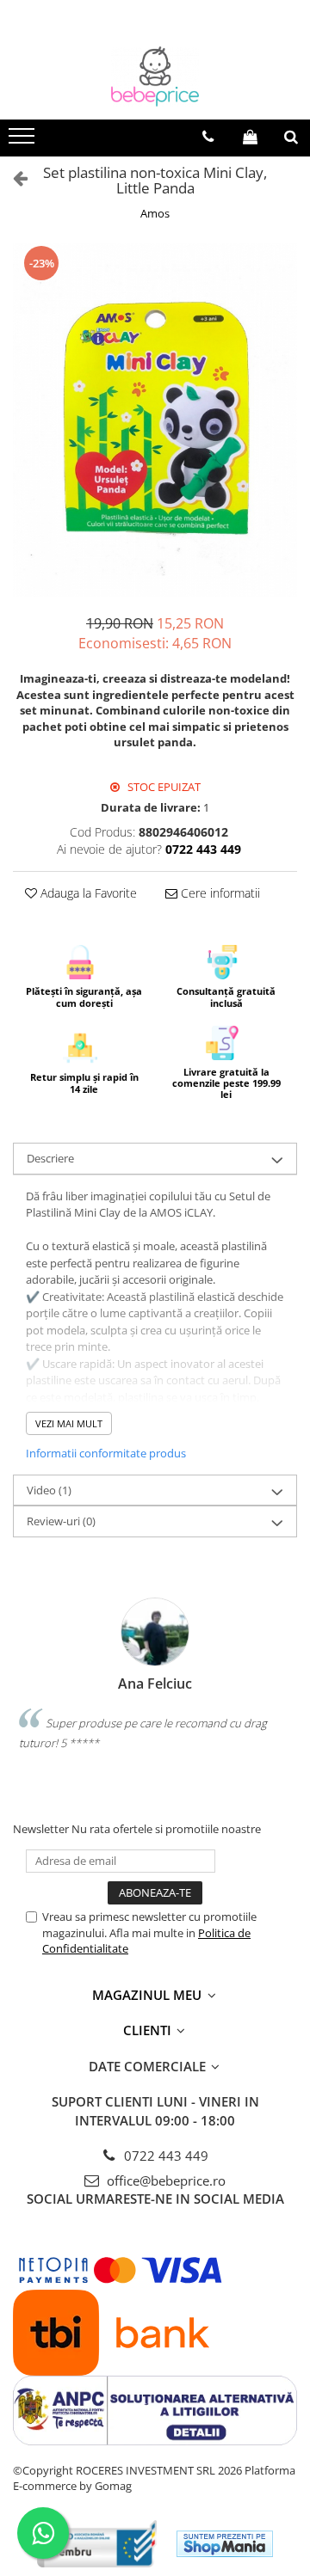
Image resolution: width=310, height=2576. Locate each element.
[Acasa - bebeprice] (155, 77)
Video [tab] (49, 1490)
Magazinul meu (149, 1995)
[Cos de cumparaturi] (250, 137)
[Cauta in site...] (291, 137)
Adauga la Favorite (87, 893)
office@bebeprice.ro (164, 2180)
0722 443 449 (164, 2156)
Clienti (149, 2030)
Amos (155, 213)
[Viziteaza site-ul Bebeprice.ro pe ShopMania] (225, 2544)
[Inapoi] (13, 178)
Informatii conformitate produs (106, 1453)
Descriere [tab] (50, 1158)
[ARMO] (97, 2544)
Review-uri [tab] (61, 1521)
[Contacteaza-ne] (208, 137)
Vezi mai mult (69, 1423)
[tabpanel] (155, 420)
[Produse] (24, 141)
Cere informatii (219, 893)
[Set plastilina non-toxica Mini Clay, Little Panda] (155, 420)
